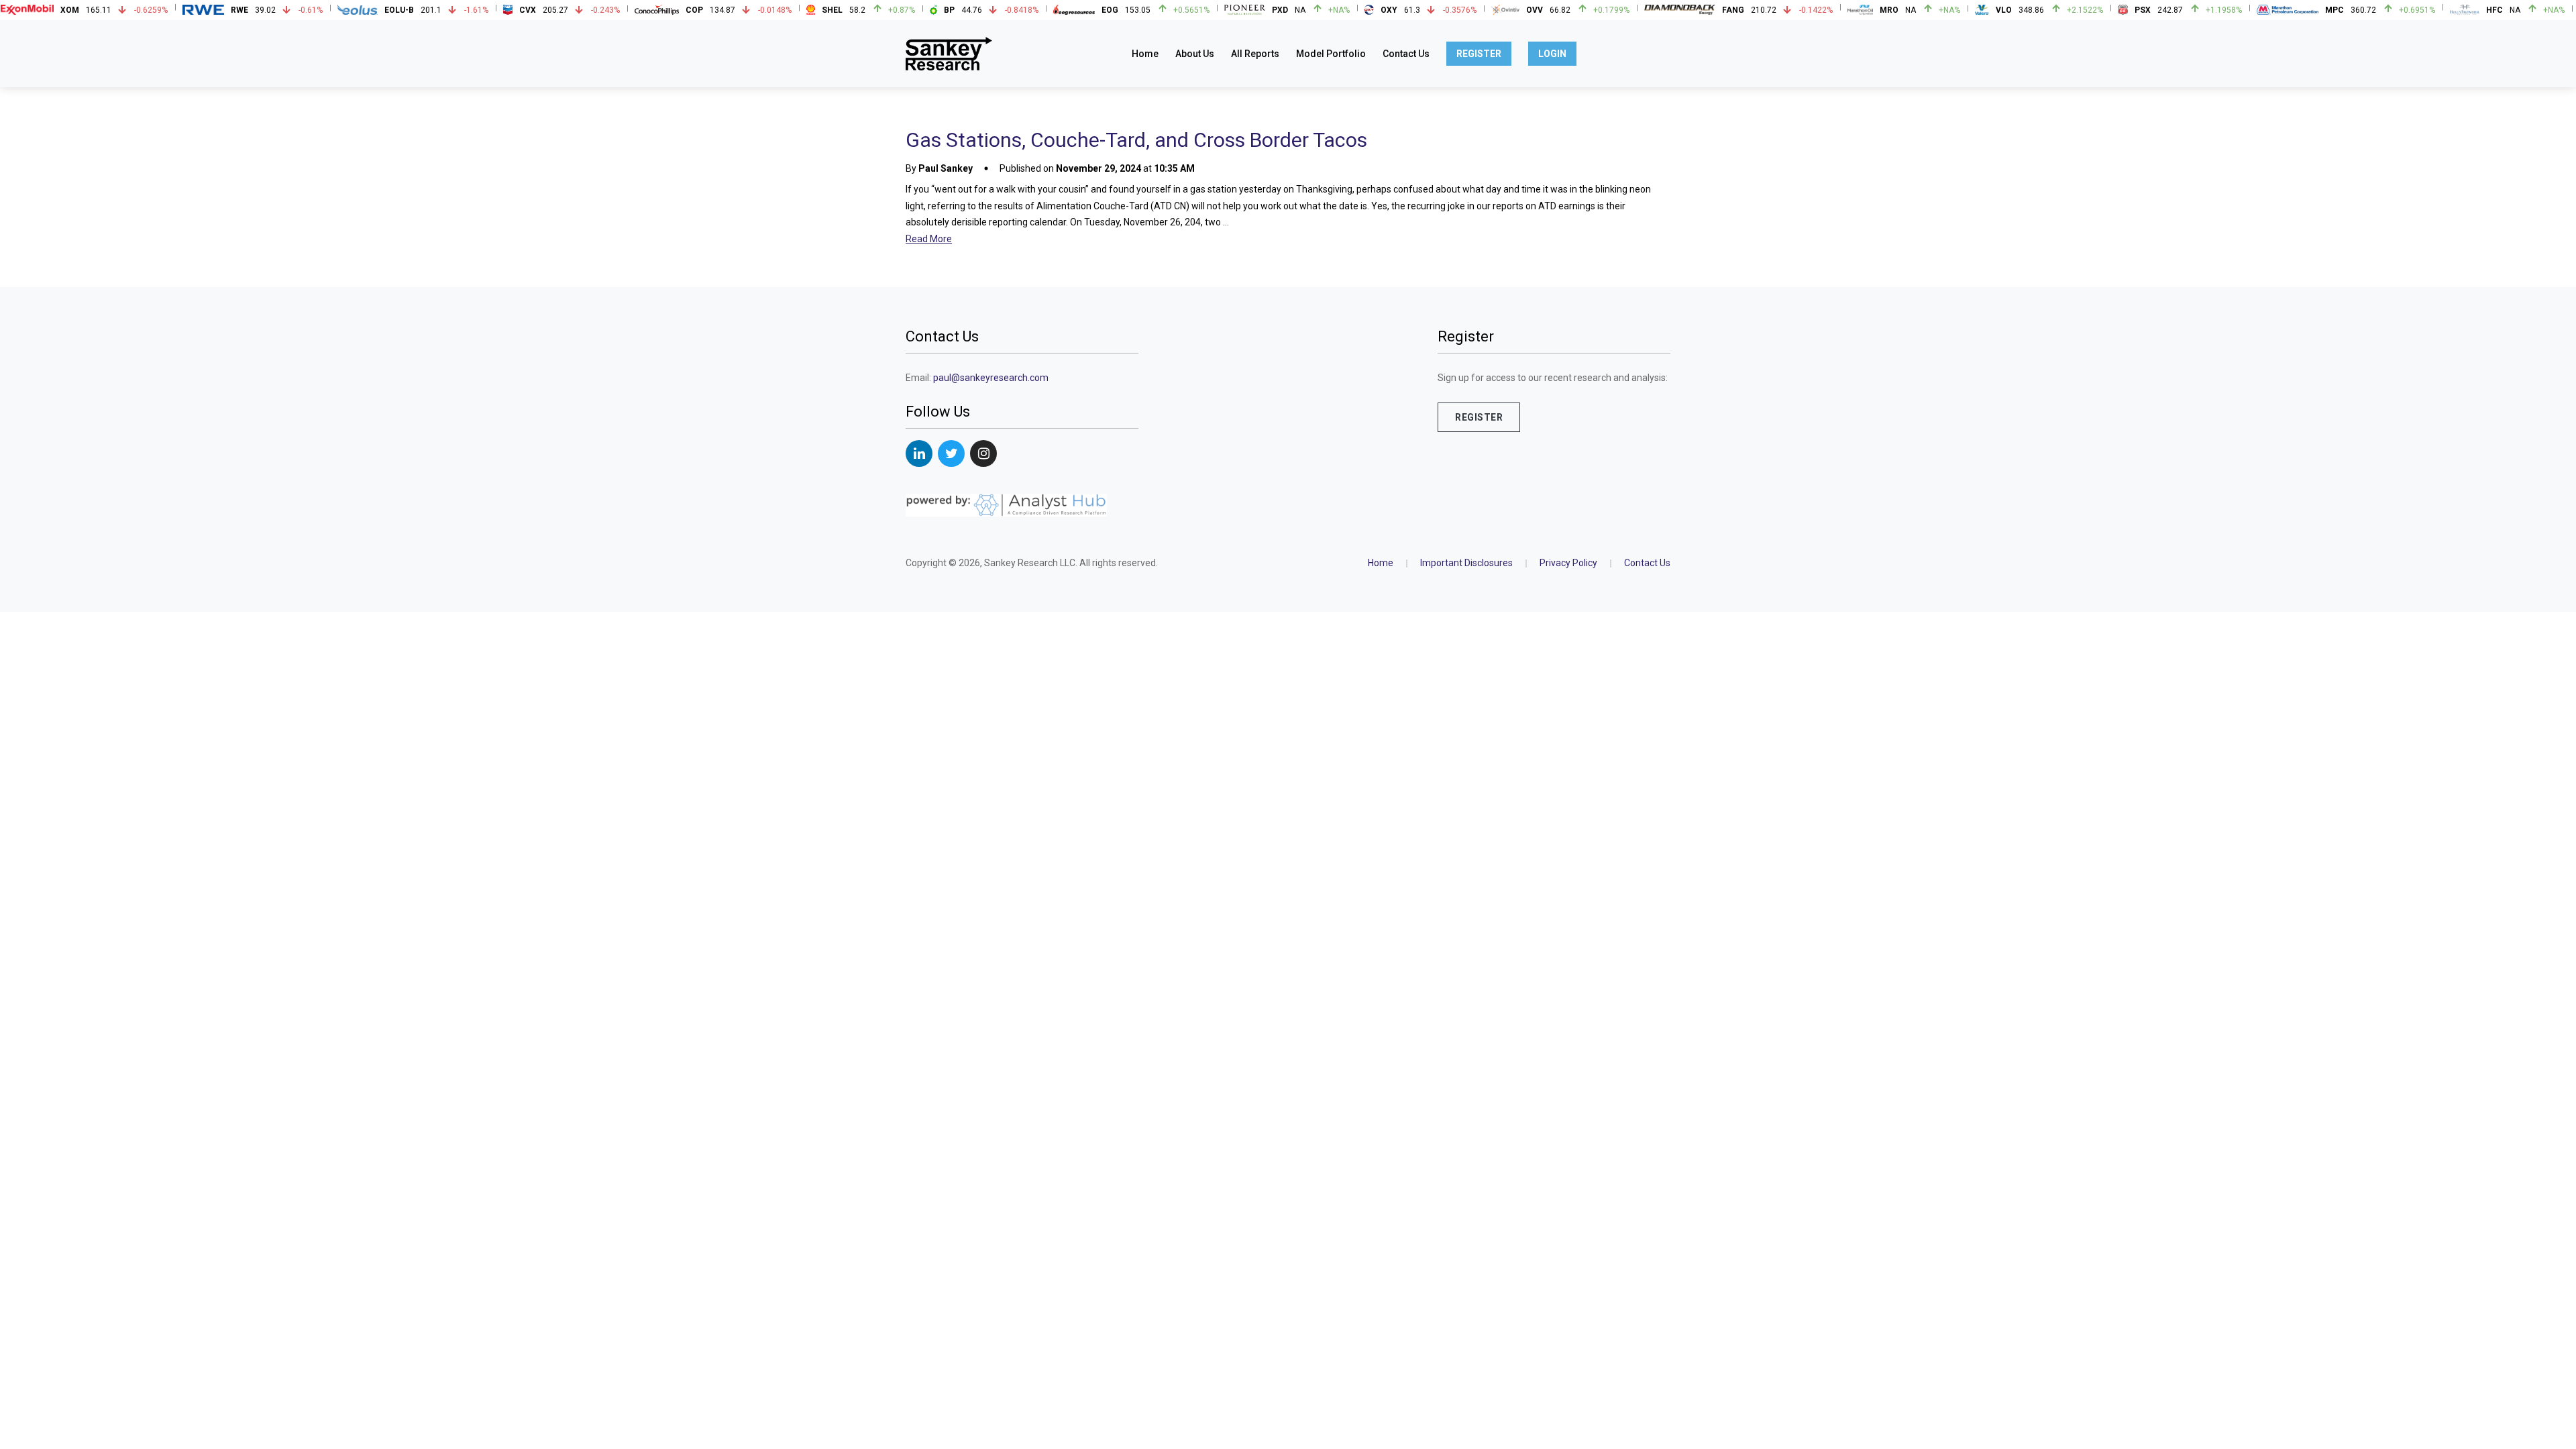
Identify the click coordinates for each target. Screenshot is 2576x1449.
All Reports (1255, 54)
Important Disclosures (1466, 563)
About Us (1195, 54)
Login (1552, 54)
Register (1479, 54)
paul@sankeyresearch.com (991, 378)
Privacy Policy (1568, 563)
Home (1145, 54)
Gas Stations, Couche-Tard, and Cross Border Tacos (1136, 140)
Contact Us (1406, 54)
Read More (929, 239)
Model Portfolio (1331, 54)
